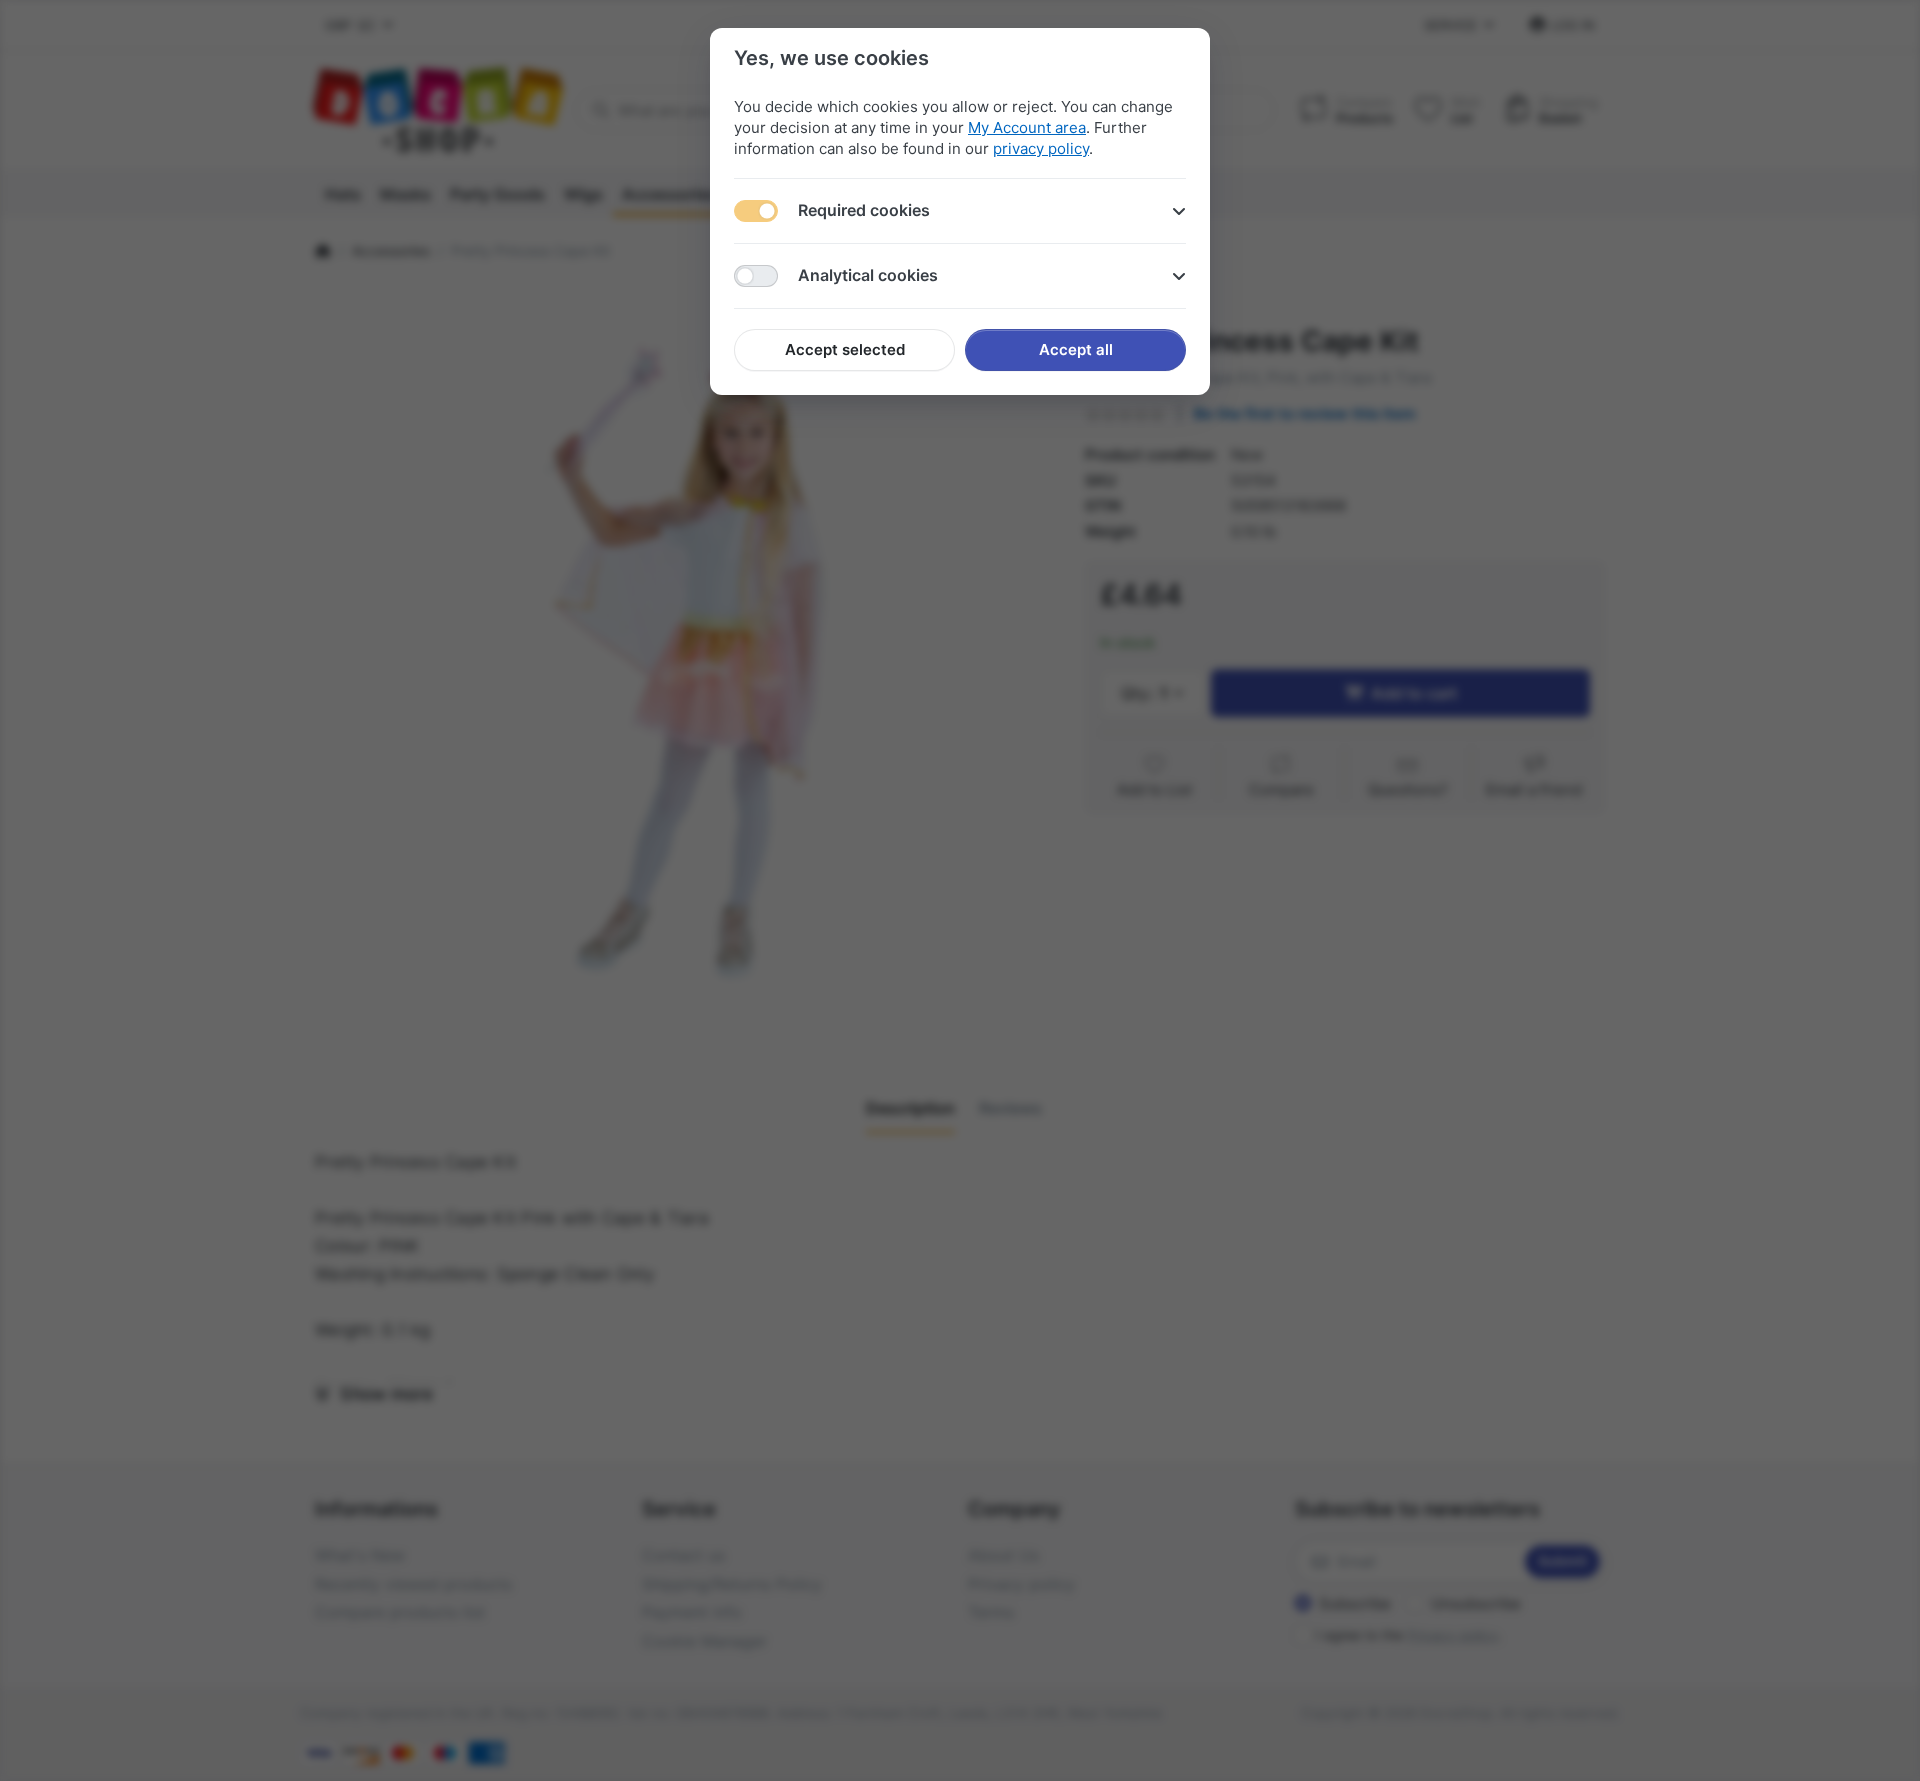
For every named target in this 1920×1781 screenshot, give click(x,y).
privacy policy (1041, 148)
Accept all (1076, 349)
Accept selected (845, 349)
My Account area (1027, 127)
